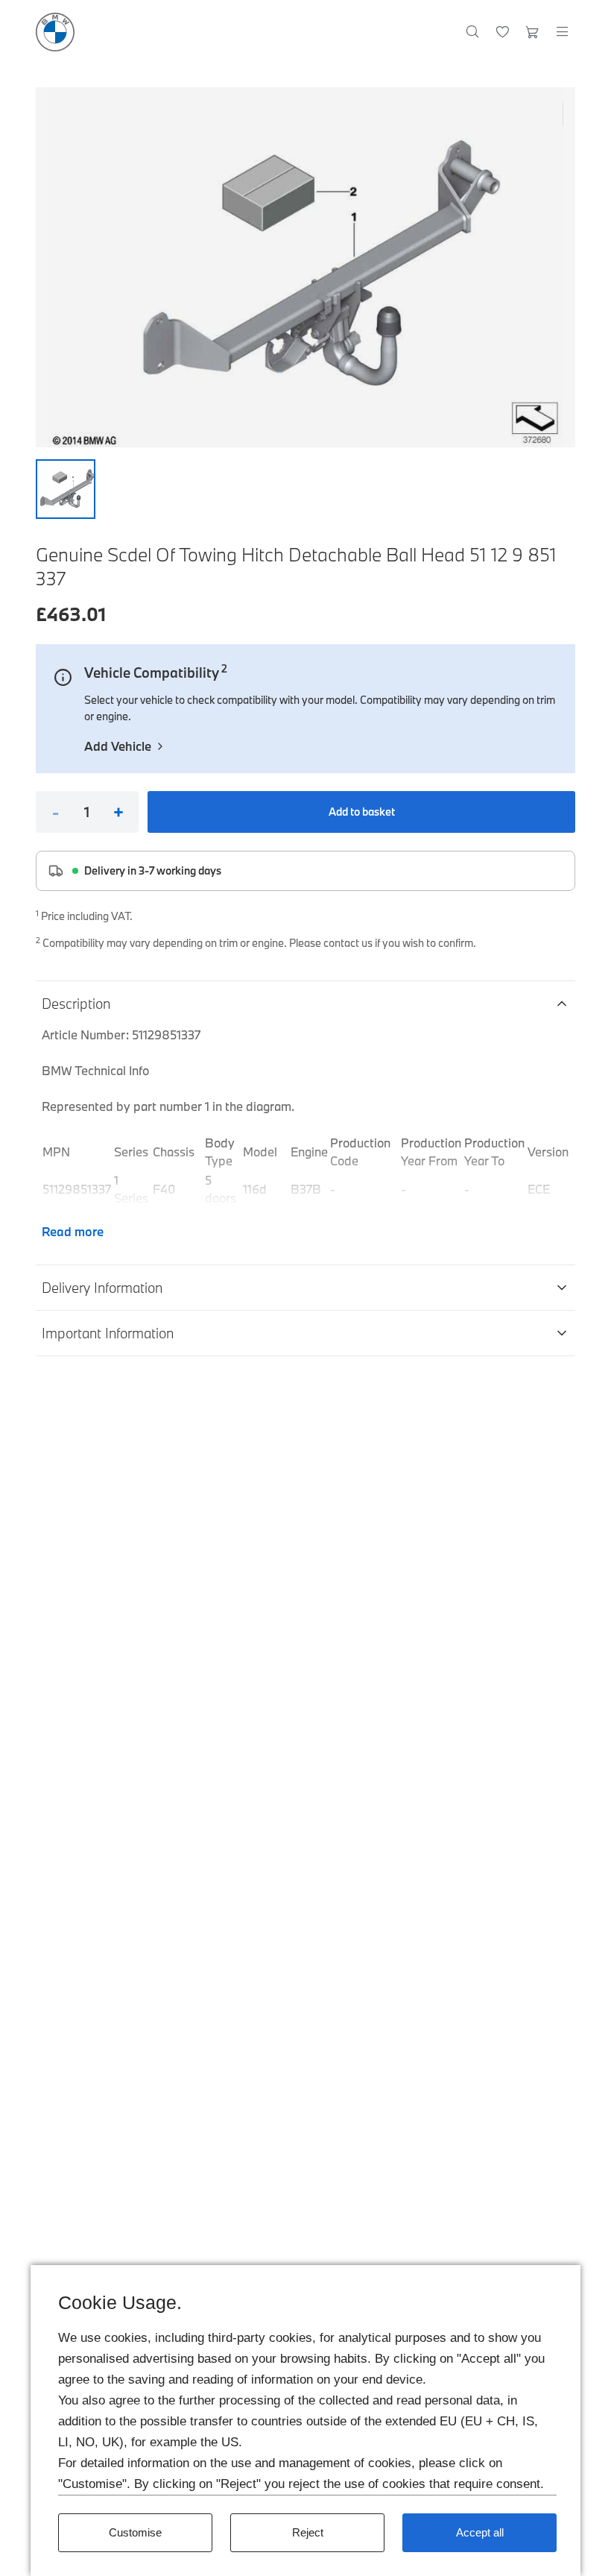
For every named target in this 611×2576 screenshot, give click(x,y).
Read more (73, 1231)
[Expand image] (305, 267)
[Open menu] (562, 32)
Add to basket (362, 812)
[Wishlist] (503, 32)
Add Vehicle (118, 746)
